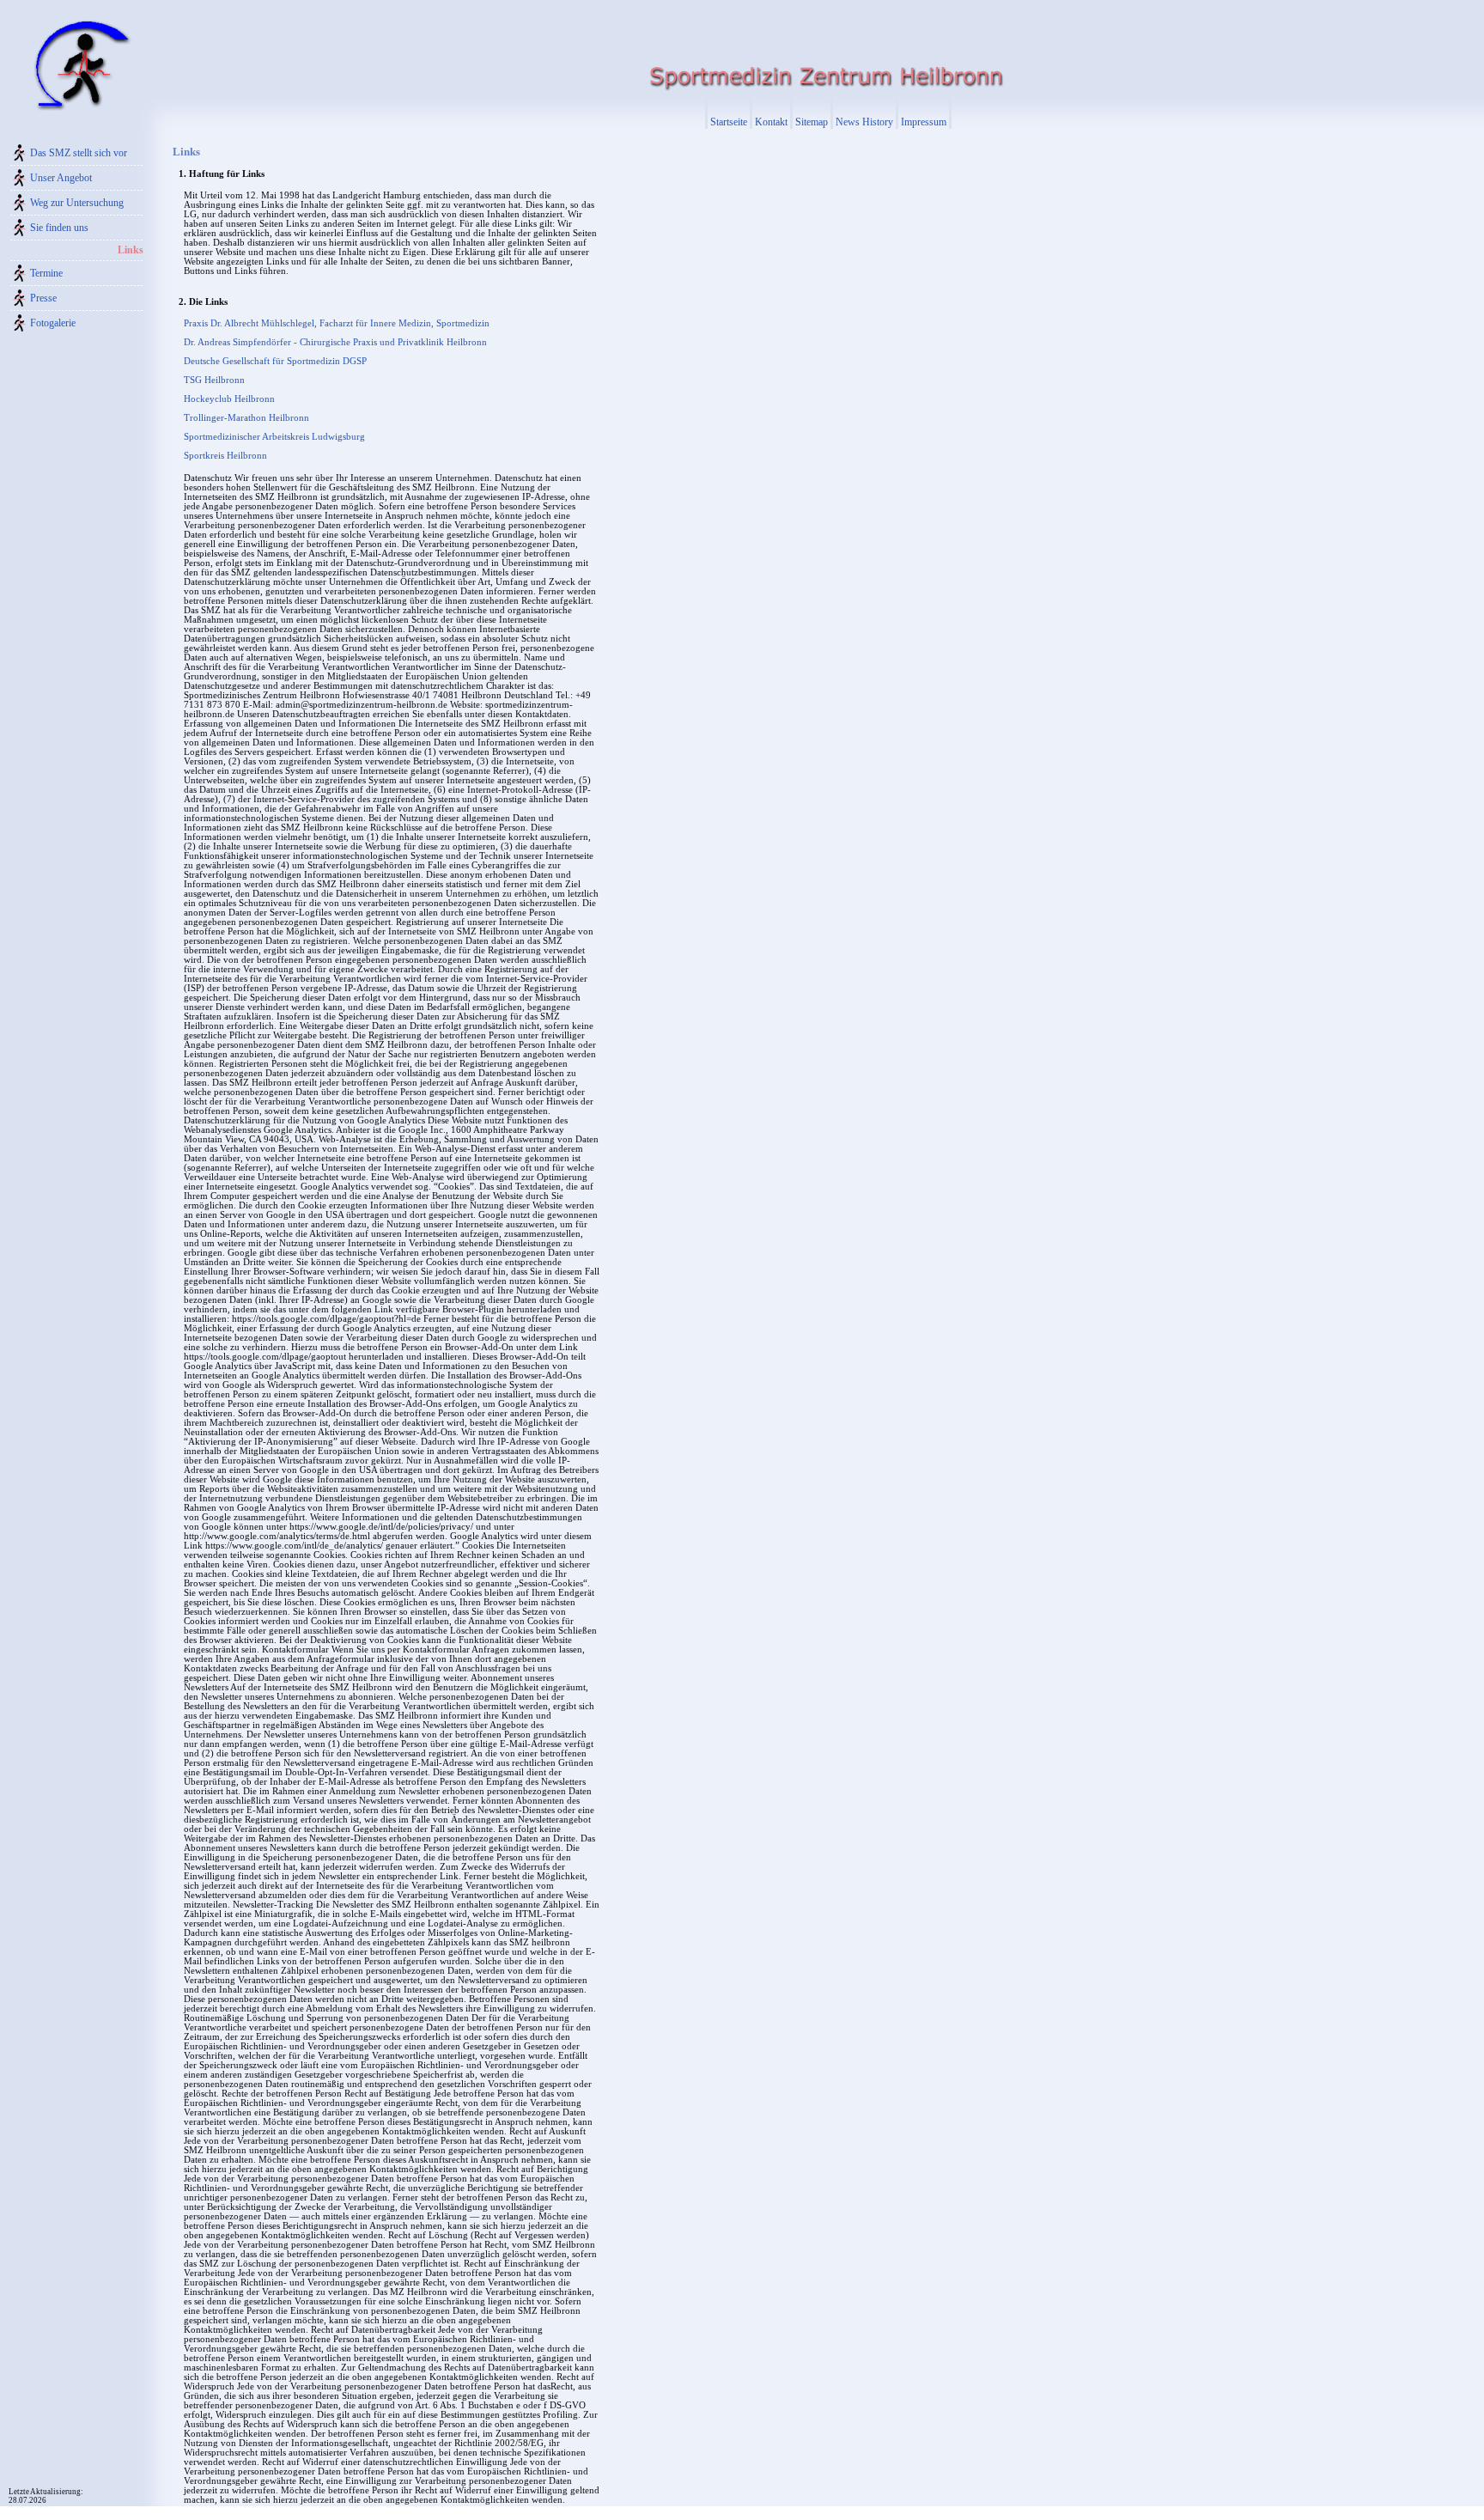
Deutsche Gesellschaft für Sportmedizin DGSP (275, 361)
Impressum (924, 122)
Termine (46, 273)
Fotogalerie (53, 323)
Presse (43, 298)
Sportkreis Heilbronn (225, 456)
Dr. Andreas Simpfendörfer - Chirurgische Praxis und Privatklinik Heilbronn (335, 342)
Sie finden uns (59, 228)
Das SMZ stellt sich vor (79, 153)
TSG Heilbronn (214, 380)
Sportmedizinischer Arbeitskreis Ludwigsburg (274, 437)
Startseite (729, 122)
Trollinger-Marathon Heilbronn (246, 418)
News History (864, 122)
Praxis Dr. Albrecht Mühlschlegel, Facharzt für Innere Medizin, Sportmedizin (337, 323)
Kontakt (771, 122)
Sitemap (812, 122)
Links (131, 250)
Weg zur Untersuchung (77, 203)
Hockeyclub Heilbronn (229, 399)
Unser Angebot (61, 178)
